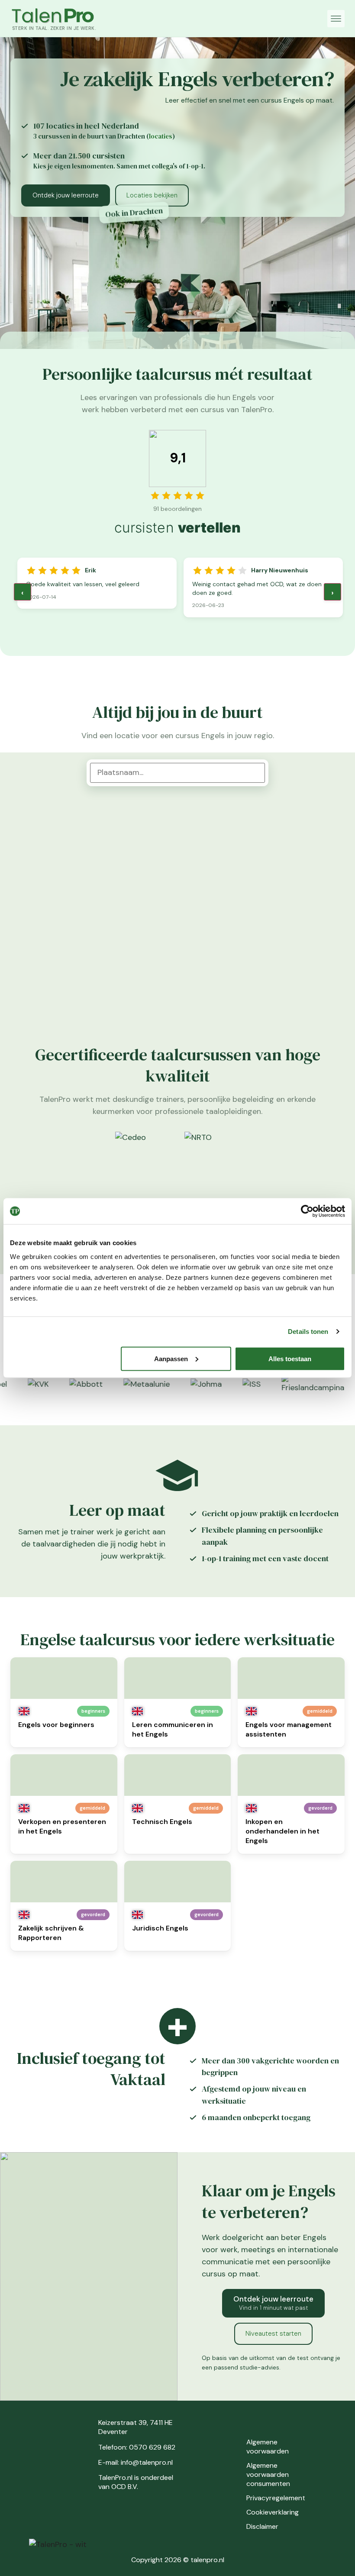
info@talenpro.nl (147, 2462)
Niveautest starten (273, 2334)
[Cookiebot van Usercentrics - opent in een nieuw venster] (307, 1211)
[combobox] (177, 773)
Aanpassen (171, 1358)
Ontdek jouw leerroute (66, 195)
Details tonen (308, 1332)
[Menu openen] (336, 19)
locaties (161, 136)
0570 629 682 (152, 2447)
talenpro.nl (207, 2560)
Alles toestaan (290, 1358)
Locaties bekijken (152, 195)
